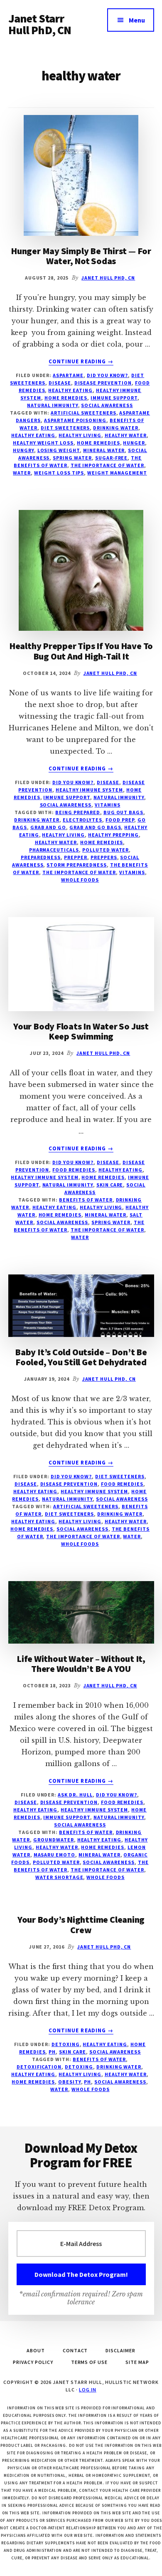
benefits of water (86, 1200)
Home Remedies (66, 398)
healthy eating (33, 435)
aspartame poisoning (75, 420)
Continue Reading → (81, 362)
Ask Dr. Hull (75, 1795)
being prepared (77, 812)
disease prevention (103, 383)
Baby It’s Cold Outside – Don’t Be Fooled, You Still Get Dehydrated (81, 1357)
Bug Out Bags (124, 812)
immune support (114, 398)
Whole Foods (80, 880)
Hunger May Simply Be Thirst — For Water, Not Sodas (81, 256)
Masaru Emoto (55, 1855)
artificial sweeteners (83, 413)
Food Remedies (74, 1170)
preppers (104, 857)
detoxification (39, 2067)
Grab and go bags (95, 827)
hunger (134, 443)
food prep (120, 820)
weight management (117, 473)
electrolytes (83, 820)
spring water (72, 458)
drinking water (115, 428)
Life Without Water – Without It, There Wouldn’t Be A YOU (81, 1664)
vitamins (108, 805)
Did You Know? (107, 375)
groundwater (54, 1840)
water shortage (59, 1877)
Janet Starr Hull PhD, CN (40, 24)
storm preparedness (76, 865)
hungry (23, 450)
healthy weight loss (43, 443)
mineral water (104, 450)
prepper (76, 857)
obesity (70, 2082)
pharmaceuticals (54, 850)
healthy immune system (89, 790)
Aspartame (68, 375)
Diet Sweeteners (120, 1476)
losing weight (59, 450)
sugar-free (112, 458)
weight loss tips (59, 473)
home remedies (98, 443)
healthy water (126, 435)
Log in (88, 2390)
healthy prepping (113, 835)
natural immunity (52, 405)
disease (60, 383)
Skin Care (110, 1185)
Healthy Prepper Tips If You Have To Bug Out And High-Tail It (81, 651)
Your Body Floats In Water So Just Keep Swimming (81, 1031)
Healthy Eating (70, 390)
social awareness (107, 405)
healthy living (80, 435)
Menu (137, 20)
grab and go (48, 827)
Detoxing (66, 2044)
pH (52, 2052)
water (22, 473)
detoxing (79, 2067)
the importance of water (107, 465)
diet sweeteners (65, 428)
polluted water (106, 850)
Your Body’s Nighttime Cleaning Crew (81, 1924)
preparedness (41, 857)
